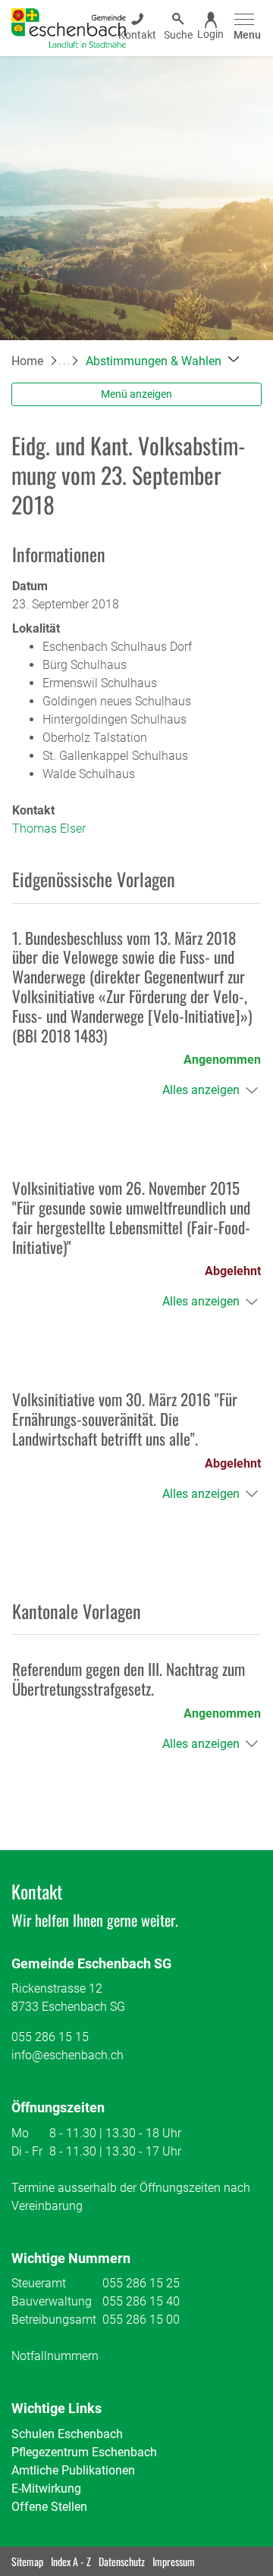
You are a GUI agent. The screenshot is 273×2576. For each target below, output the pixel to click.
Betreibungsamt (54, 2320)
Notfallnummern (55, 2356)
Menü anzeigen (136, 394)
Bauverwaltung (52, 2301)
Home (27, 361)
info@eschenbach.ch (67, 2055)
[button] (162, 361)
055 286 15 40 (141, 2301)
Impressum (174, 2561)
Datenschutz (122, 2561)
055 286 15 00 (141, 2320)
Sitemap (27, 2561)
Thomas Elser (49, 828)
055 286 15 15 (50, 2037)
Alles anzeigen (201, 1090)
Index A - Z (71, 2561)
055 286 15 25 (141, 2283)
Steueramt (39, 2283)
